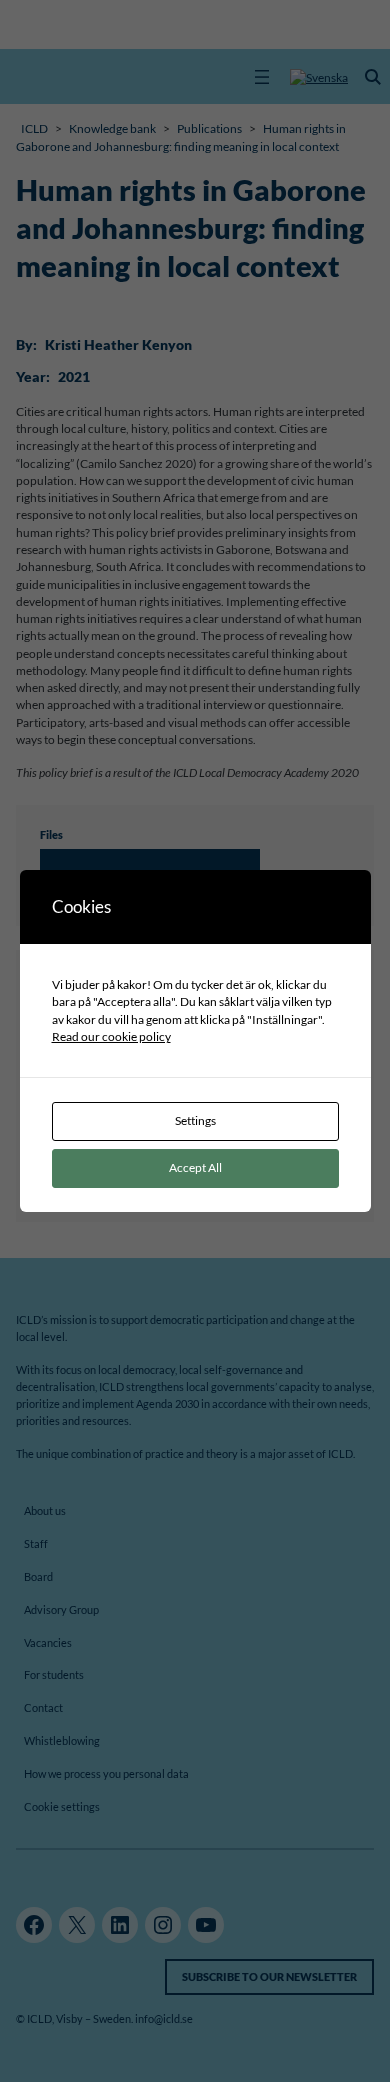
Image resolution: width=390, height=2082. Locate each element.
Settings (195, 1120)
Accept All (195, 1167)
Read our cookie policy (111, 1036)
